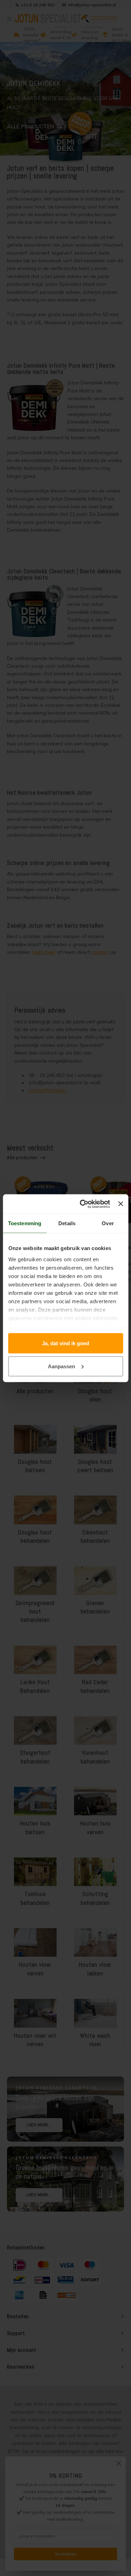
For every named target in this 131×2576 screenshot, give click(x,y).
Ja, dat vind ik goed (65, 1343)
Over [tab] (108, 1223)
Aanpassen (61, 1366)
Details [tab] (67, 1223)
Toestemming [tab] (25, 1223)
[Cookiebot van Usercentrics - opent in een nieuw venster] (82, 1204)
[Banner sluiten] (121, 1204)
